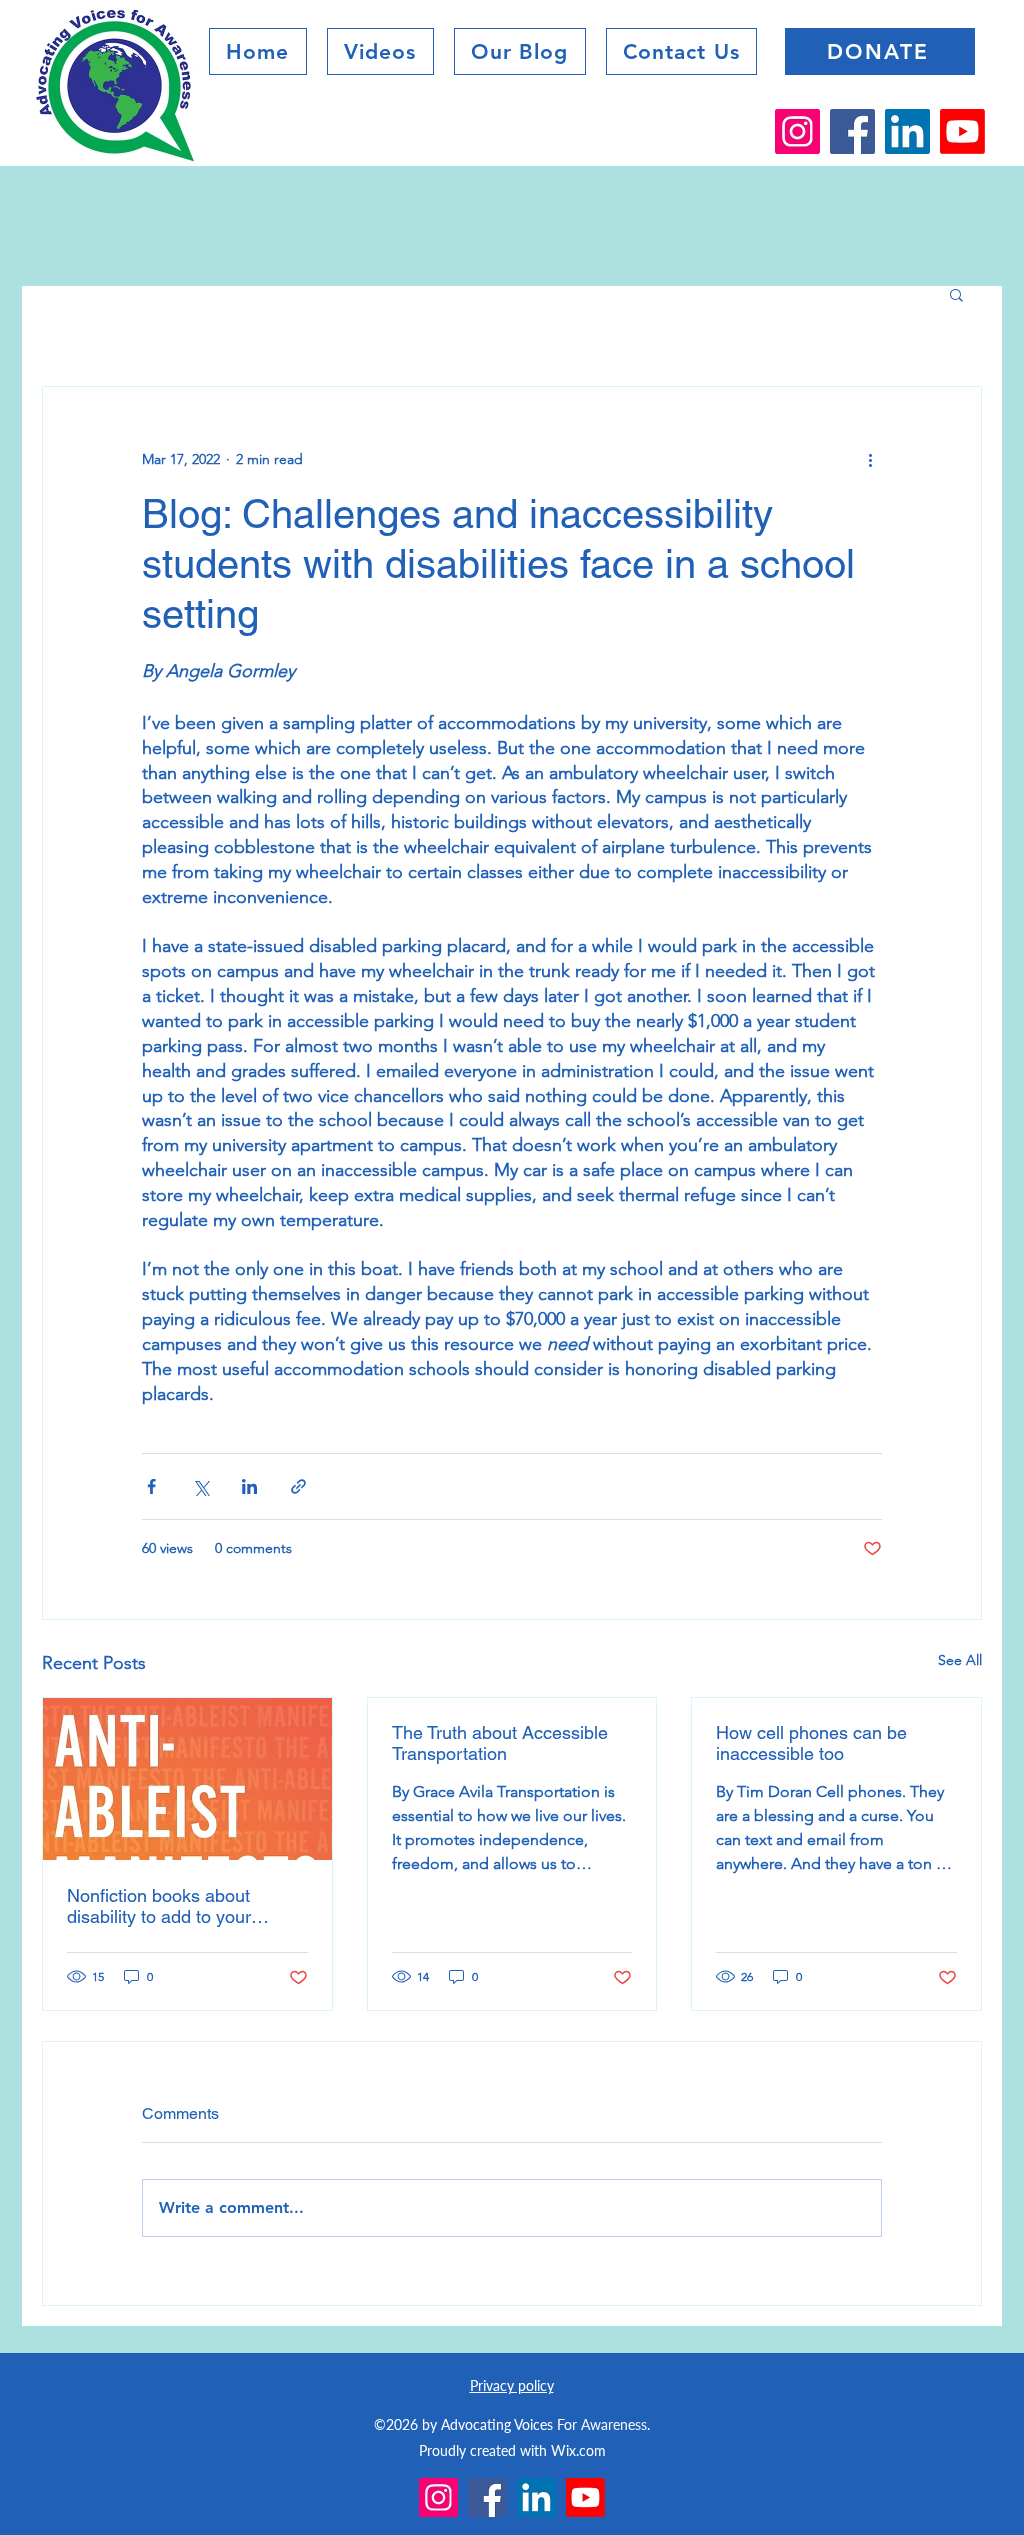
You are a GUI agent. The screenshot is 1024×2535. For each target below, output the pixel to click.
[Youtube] (962, 131)
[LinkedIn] (907, 131)
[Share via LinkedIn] (249, 1486)
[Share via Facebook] (151, 1486)
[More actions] (870, 459)
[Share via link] (298, 1486)
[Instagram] (797, 131)
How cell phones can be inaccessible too (811, 1743)
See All (960, 1660)
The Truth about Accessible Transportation (500, 1743)
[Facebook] (852, 131)
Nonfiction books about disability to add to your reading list (159, 1906)
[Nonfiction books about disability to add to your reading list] (187, 1779)
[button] (520, 51)
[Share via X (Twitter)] (200, 1486)
